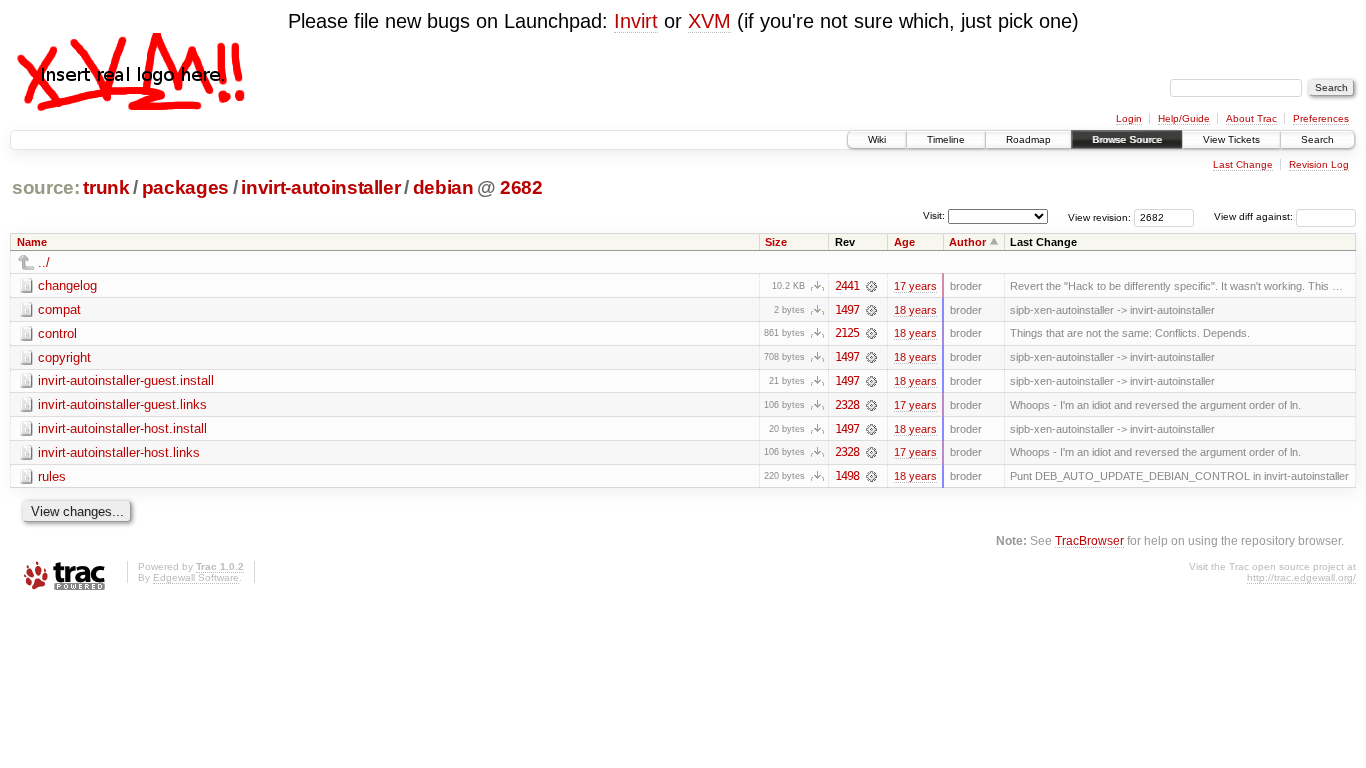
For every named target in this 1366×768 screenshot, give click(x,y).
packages (185, 187)
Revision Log (1319, 164)
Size (776, 242)
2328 (847, 405)
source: (46, 187)
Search (1317, 139)
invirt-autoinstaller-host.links (119, 452)
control (57, 333)
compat (59, 309)
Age (904, 242)
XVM (709, 21)
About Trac (1251, 118)
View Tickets (1231, 139)
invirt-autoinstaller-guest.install (126, 380)
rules (52, 476)
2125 (847, 333)
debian (443, 187)
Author (967, 242)
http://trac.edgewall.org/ (1301, 577)
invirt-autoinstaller (320, 187)
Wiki (877, 139)
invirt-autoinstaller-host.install (122, 428)
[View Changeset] (871, 286)
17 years (915, 286)
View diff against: (1255, 216)
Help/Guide (1184, 118)
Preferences (1321, 118)
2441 (847, 286)
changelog (67, 285)
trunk (106, 187)
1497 (847, 310)
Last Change (1243, 164)
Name (32, 242)
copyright (64, 357)
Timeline (946, 139)
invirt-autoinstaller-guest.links (122, 404)
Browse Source (1127, 139)
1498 (847, 476)
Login (1129, 118)
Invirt (636, 21)
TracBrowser (1089, 540)
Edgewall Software (196, 577)
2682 (521, 187)
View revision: (1099, 216)
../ (44, 262)
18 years (915, 310)
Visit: (934, 215)
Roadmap (1028, 139)
